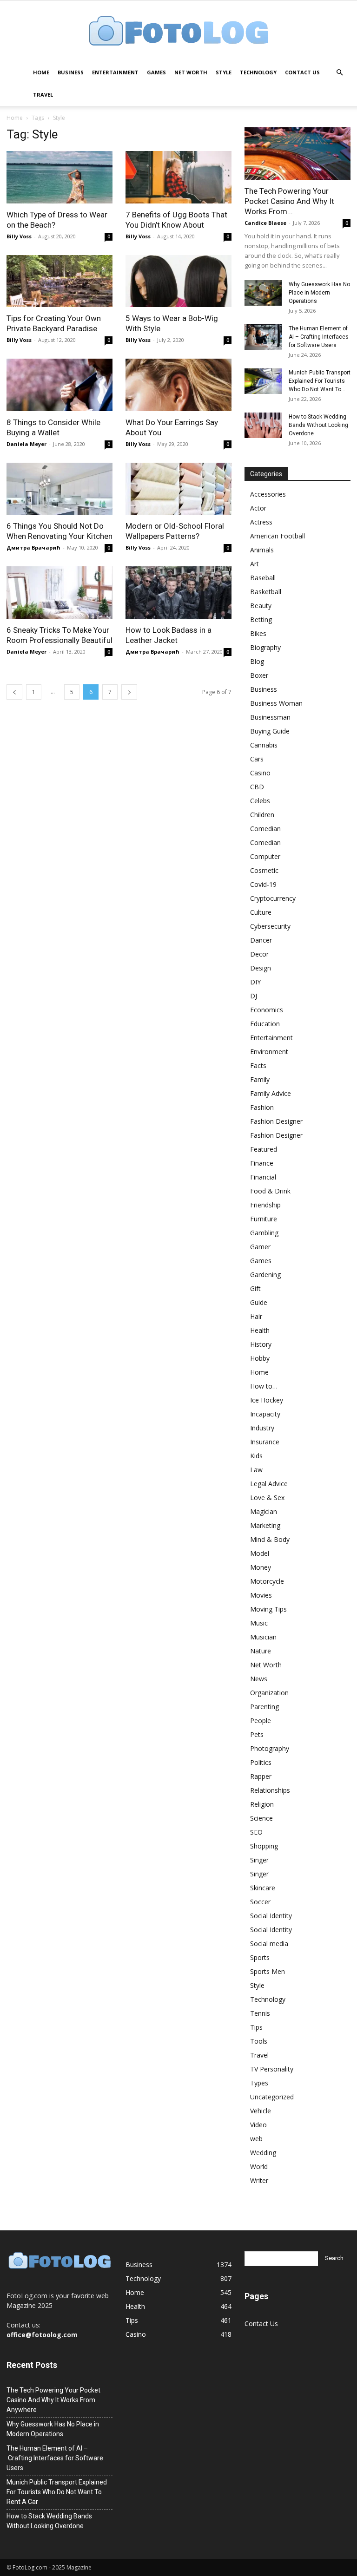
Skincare (263, 1888)
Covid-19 (263, 884)
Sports (260, 1957)
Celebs (260, 801)
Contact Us (302, 72)
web (256, 2139)
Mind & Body (270, 1539)
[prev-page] (14, 692)
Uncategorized (272, 2097)
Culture (261, 912)
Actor (258, 508)
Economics (267, 1010)
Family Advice (271, 1093)
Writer (259, 2180)
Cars (257, 759)
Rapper (261, 1776)
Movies (261, 1595)
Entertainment (115, 72)
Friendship (265, 1205)
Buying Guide (270, 731)
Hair (256, 1316)
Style (224, 72)
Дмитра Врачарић (33, 547)
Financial (263, 1177)
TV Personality (272, 2069)
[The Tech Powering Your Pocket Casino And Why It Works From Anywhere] (297, 154)
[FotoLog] (178, 32)
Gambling (264, 1233)
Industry (262, 1428)
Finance (262, 1163)
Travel (43, 95)
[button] (339, 73)
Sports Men (268, 1971)
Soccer (260, 1902)
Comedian (265, 829)
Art (255, 564)
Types (259, 2083)
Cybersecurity (270, 926)
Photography (270, 1748)
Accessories (268, 494)
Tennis (260, 2013)
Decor (259, 954)
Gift (255, 1288)
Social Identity (271, 1916)
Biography (265, 647)
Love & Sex (267, 1498)
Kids (256, 1456)
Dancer (261, 940)
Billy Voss (19, 236)
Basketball (266, 592)
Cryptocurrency (273, 898)
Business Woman (276, 703)
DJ (254, 996)
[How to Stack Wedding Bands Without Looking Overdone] (263, 425)
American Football (278, 536)
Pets (257, 1734)
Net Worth (191, 72)
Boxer (259, 675)
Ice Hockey (267, 1400)
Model (260, 1553)
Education (265, 1024)
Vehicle (261, 2111)
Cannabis (264, 745)
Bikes (258, 633)
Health (260, 1330)
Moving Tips (268, 1609)
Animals (262, 550)
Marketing (265, 1525)
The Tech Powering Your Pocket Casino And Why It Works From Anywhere (53, 2400)
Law (256, 1470)
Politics (261, 1762)
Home (41, 72)
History (261, 1344)
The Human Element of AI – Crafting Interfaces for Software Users (319, 337)
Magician (264, 1511)
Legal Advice (269, 1484)
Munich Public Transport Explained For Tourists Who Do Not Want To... (320, 381)
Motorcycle (267, 1581)
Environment (269, 1052)
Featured (264, 1149)
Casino (260, 773)
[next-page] (129, 692)
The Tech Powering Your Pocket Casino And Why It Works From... (289, 201)
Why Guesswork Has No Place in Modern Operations (319, 293)
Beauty (261, 606)
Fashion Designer (276, 1121)
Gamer (260, 1247)
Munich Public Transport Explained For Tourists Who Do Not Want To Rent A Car (57, 2492)
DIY (255, 982)
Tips (256, 2027)
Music (259, 1623)
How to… (264, 1386)
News (259, 1679)
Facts (258, 1065)
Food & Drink (270, 1191)
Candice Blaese (265, 223)
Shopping (264, 1846)
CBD (257, 787)
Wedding (263, 2153)
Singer (259, 1860)
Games (156, 72)
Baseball (263, 578)
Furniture (264, 1219)
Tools (259, 2041)
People (261, 1721)
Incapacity (265, 1414)
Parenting (264, 1707)
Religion (262, 1804)
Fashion (262, 1107)
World (259, 2166)
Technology (258, 72)
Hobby (260, 1358)
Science (261, 1818)
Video (258, 2125)
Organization (269, 1693)
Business (71, 72)
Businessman (270, 717)
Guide (259, 1302)
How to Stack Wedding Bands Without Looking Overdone (318, 425)
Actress (261, 522)
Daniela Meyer (26, 444)
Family (260, 1079)
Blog (257, 661)
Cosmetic (264, 870)
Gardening (265, 1275)
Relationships (270, 1790)
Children (262, 815)
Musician (263, 1637)
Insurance (265, 1442)
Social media (269, 1943)
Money (261, 1567)
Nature (261, 1651)
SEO (256, 1832)
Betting (261, 619)
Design (261, 968)
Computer (265, 856)
